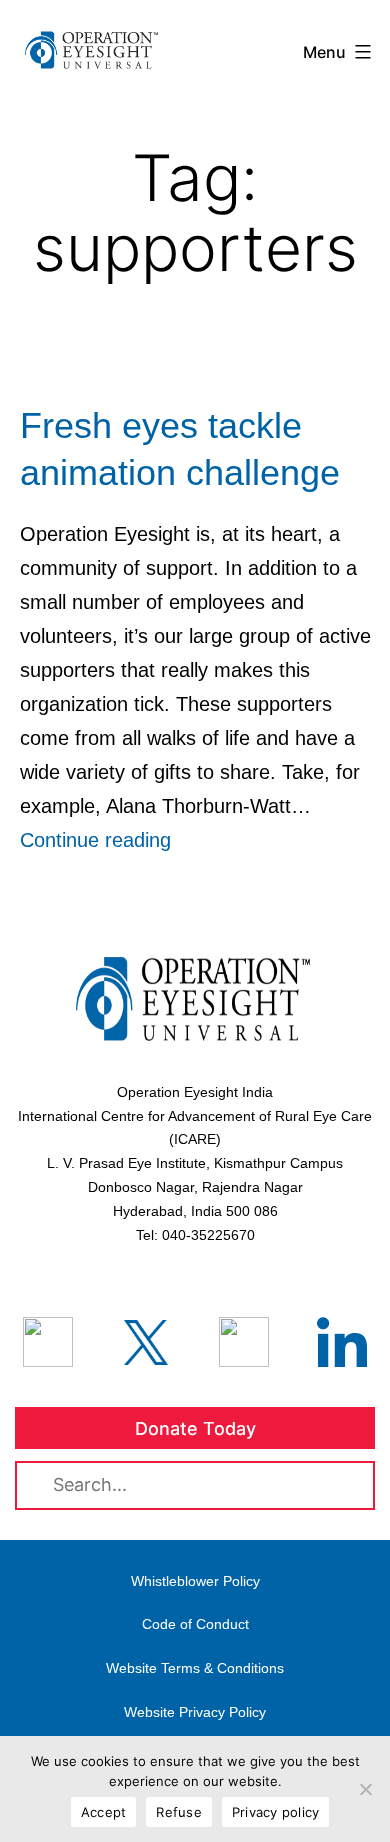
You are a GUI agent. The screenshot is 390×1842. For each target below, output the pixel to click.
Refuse (179, 1812)
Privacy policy (276, 1812)
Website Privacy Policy (195, 1712)
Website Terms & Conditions (195, 1668)
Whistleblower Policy (195, 1581)
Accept (104, 1812)
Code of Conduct (195, 1624)
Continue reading (95, 840)
